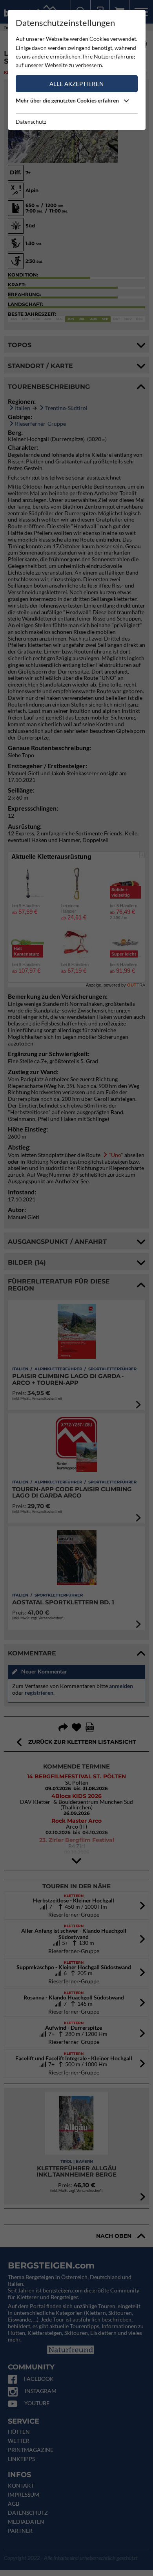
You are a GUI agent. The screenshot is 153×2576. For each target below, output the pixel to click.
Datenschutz (31, 122)
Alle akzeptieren (76, 84)
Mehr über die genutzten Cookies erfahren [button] (68, 100)
